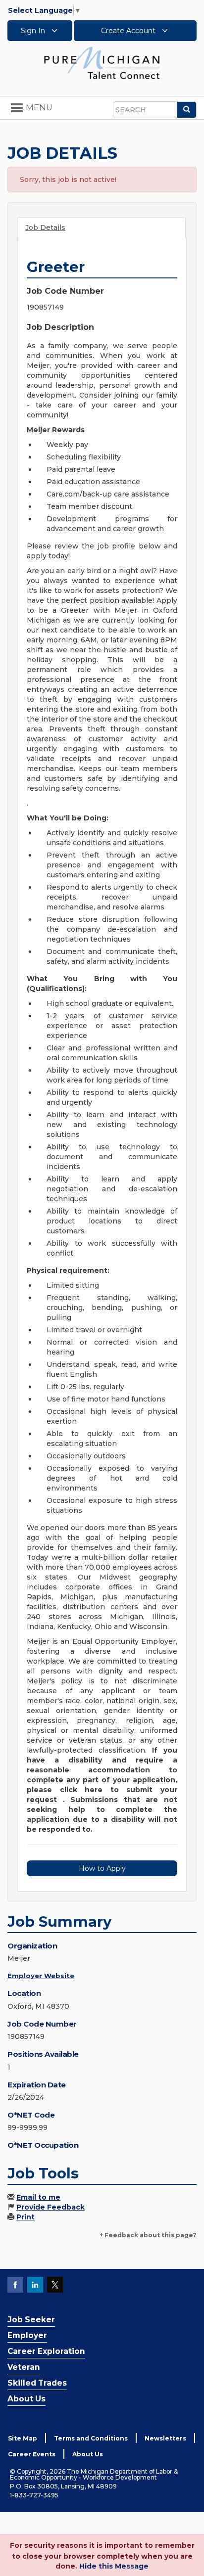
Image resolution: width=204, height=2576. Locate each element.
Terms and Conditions (91, 2438)
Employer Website (41, 1976)
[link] (102, 62)
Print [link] (25, 2217)
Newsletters (165, 2438)
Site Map (23, 2438)
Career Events (32, 2454)
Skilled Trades (37, 2383)
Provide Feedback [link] (51, 2207)
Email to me (38, 2197)
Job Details (45, 227)
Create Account (129, 31)
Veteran (24, 2367)
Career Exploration (46, 2351)
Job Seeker (31, 2320)
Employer (27, 2335)
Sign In (34, 31)
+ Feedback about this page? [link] (148, 2235)
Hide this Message (114, 2566)
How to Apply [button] (102, 1868)
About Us (26, 2399)
